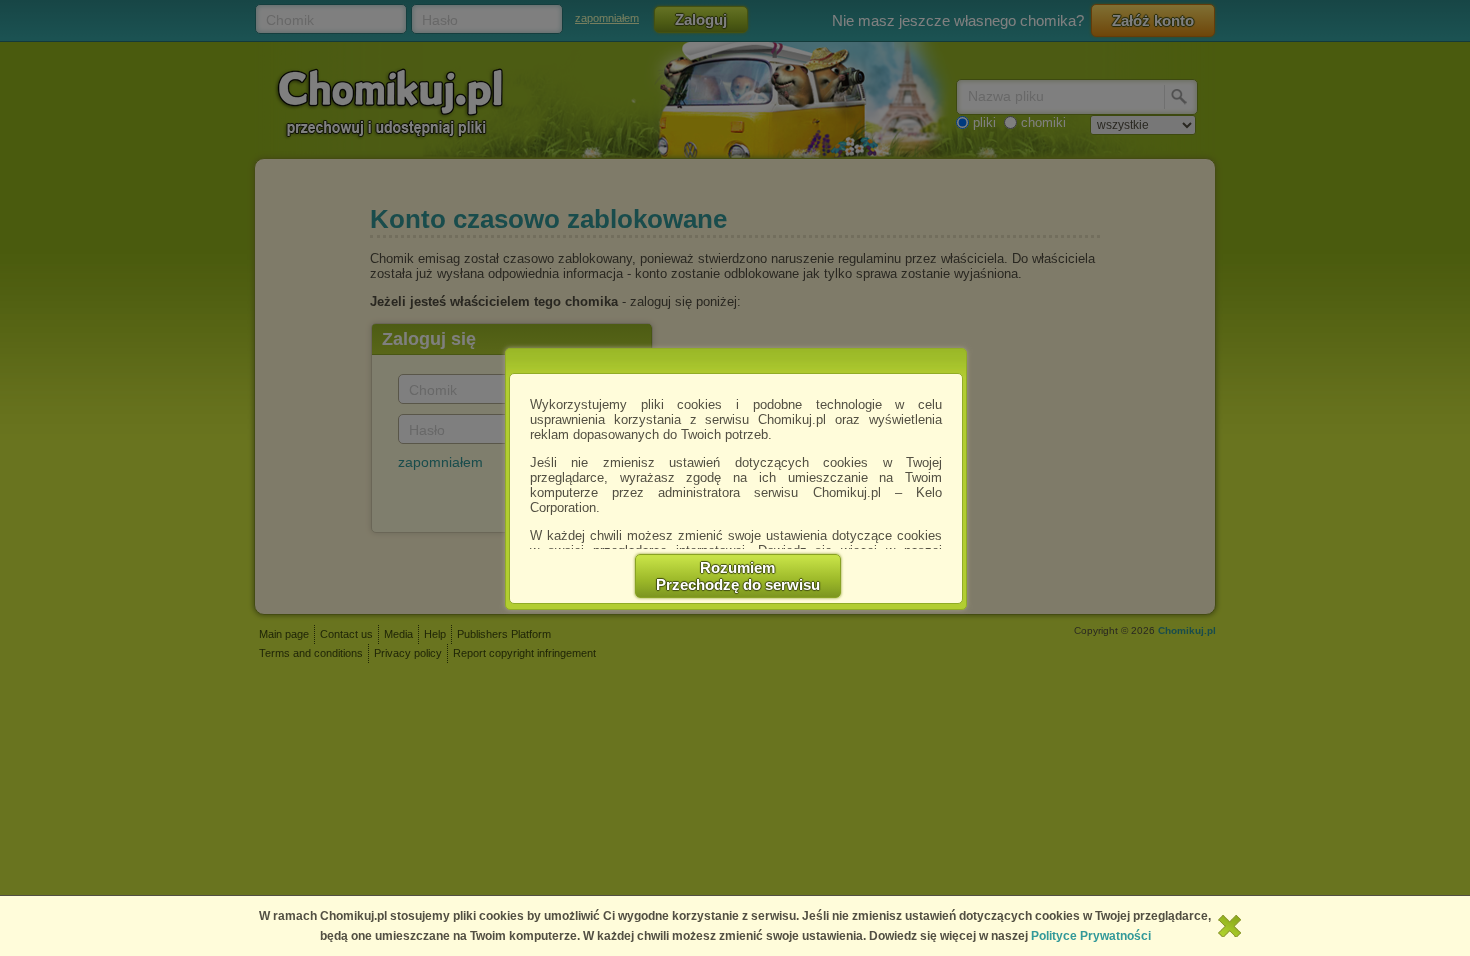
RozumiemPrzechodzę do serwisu (738, 576)
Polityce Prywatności (1091, 936)
